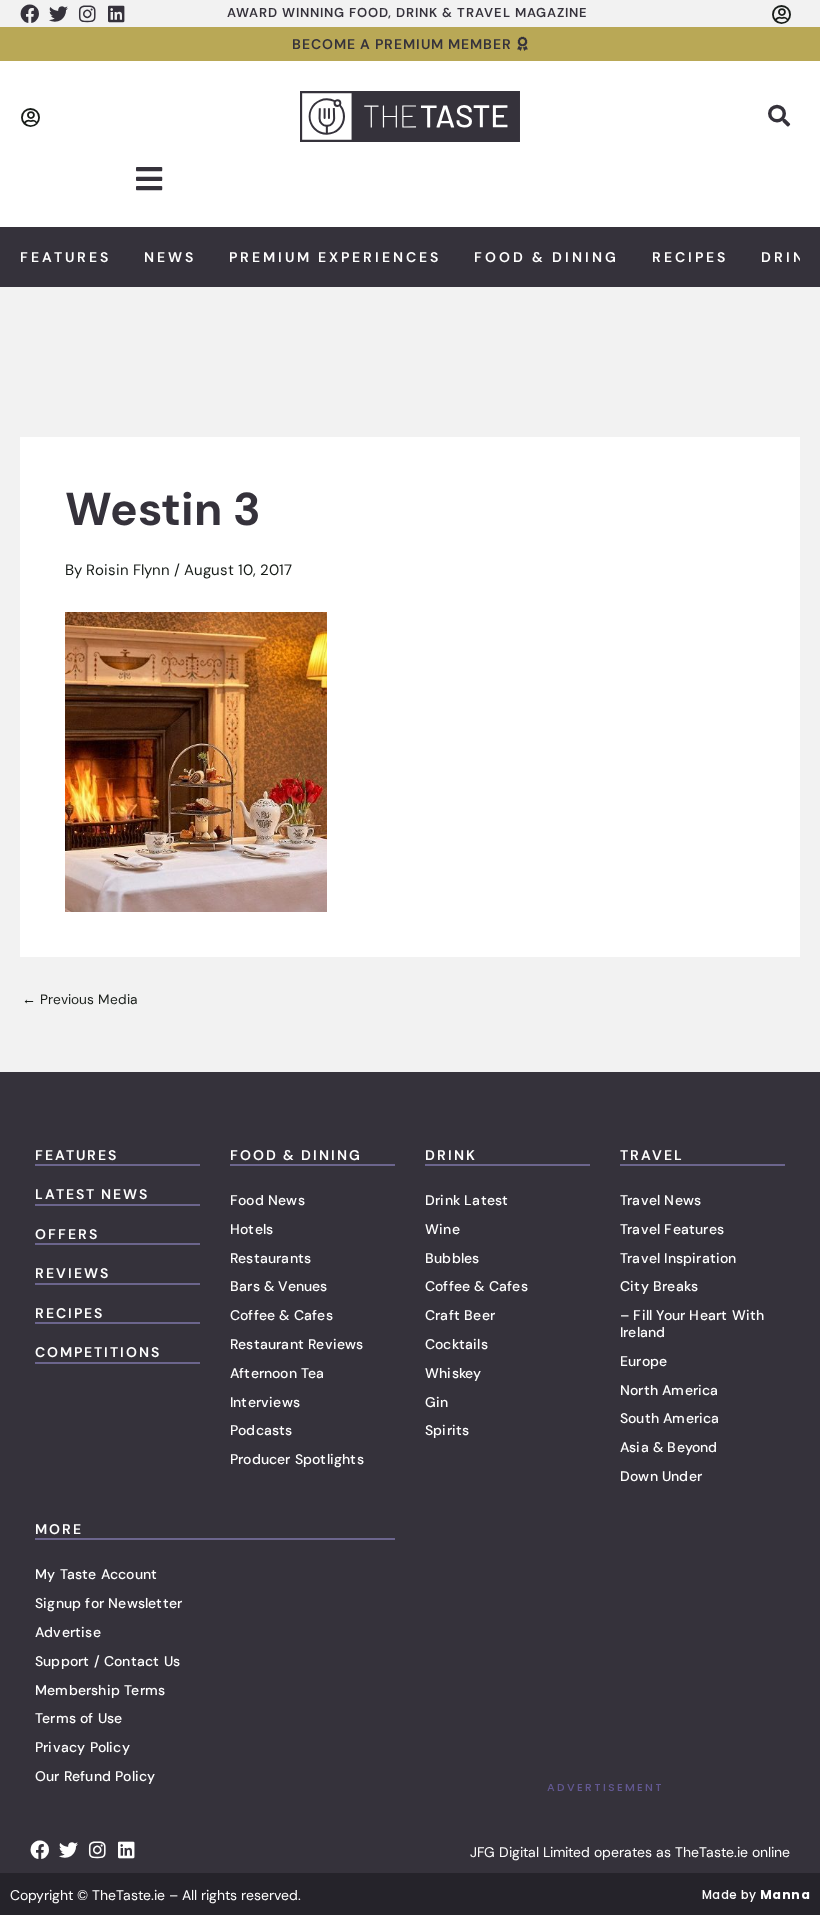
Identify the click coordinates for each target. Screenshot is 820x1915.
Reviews (72, 1273)
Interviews (265, 1402)
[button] (779, 116)
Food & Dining (546, 257)
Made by (756, 1894)
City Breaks (659, 1286)
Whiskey (453, 1373)
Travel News (660, 1200)
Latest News (92, 1194)
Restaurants (270, 1258)
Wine (442, 1229)
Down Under (661, 1476)
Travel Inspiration (678, 1258)
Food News (267, 1200)
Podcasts (261, 1430)
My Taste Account (96, 1574)
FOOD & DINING (296, 1155)
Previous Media (79, 1000)
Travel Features (672, 1229)
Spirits (447, 1430)
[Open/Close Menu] (148, 179)
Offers (67, 1234)
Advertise (68, 1632)
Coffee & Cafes (281, 1315)
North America (669, 1390)
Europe (643, 1361)
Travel (652, 1155)
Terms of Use (78, 1718)
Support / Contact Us (107, 1661)
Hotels (251, 1229)
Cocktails (456, 1344)
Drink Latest (466, 1200)
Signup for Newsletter (108, 1603)
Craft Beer (460, 1315)
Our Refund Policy (95, 1776)
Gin (437, 1402)
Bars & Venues (279, 1286)
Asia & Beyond (669, 1447)
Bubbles (452, 1258)
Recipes (690, 257)
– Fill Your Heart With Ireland (692, 1323)
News (170, 257)
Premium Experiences (335, 257)
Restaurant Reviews (297, 1344)
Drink (451, 1155)
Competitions (98, 1352)
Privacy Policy (82, 1747)
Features (65, 257)
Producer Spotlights (297, 1459)
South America (670, 1418)
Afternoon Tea (277, 1373)
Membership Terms (100, 1690)
